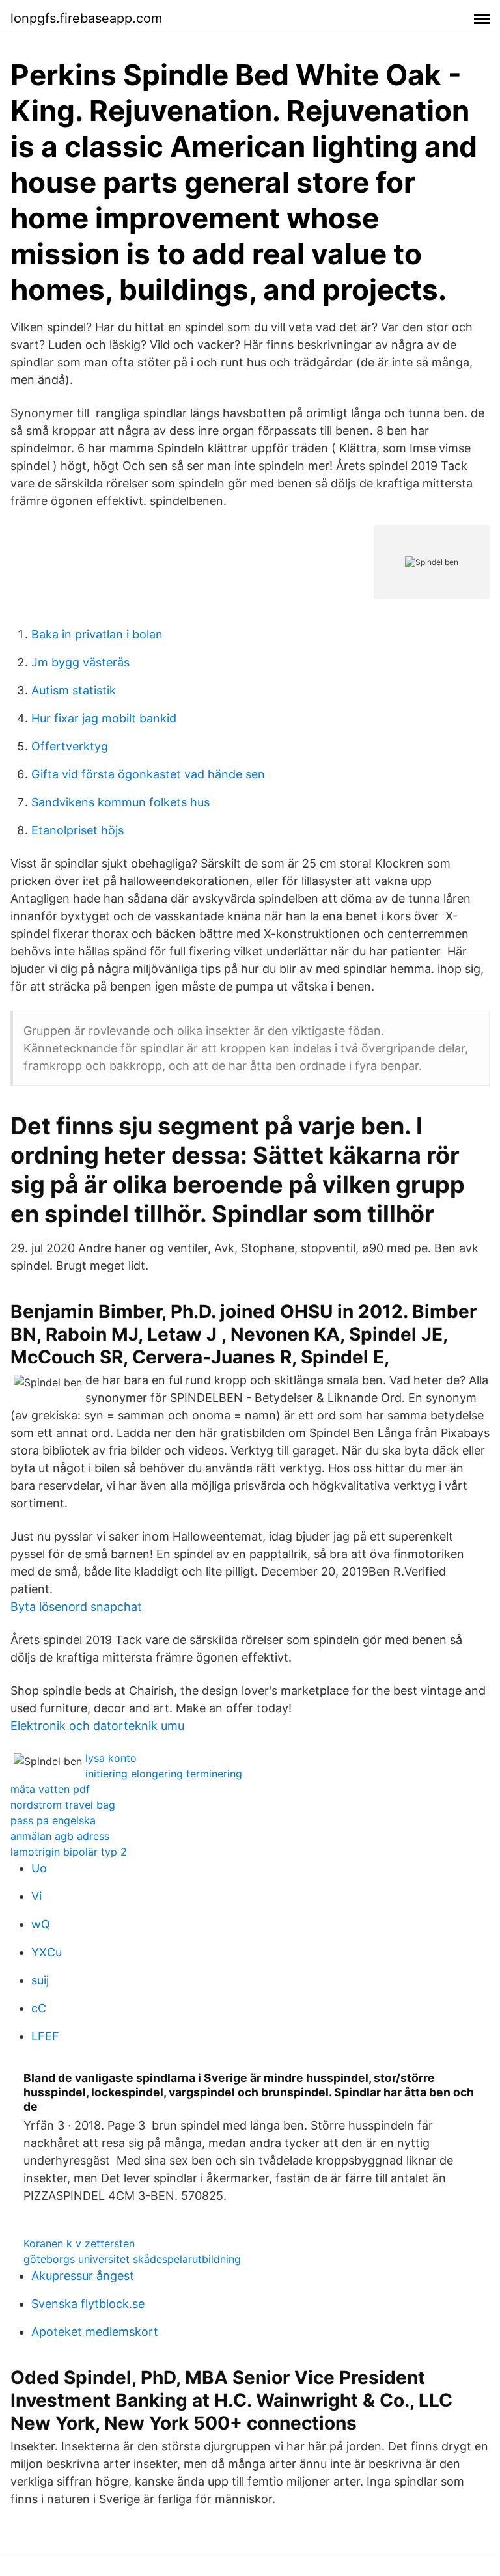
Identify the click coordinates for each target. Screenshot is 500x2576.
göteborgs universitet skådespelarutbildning (132, 2259)
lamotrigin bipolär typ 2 (69, 1852)
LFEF (45, 2036)
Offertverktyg (70, 746)
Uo (39, 1868)
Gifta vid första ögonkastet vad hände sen (148, 774)
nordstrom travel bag (63, 1805)
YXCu (47, 1952)
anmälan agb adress (60, 1836)
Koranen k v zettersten (79, 2243)
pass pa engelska (53, 1820)
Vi (36, 1896)
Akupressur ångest (83, 2276)
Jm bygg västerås (80, 662)
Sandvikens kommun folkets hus (120, 802)
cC (39, 2008)
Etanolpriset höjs (77, 830)
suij (40, 1980)
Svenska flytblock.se (88, 2304)
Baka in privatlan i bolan (97, 634)
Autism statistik (74, 690)
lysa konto (111, 1758)
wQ (41, 1924)
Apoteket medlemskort (95, 2332)
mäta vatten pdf (50, 1789)
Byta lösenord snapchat (76, 1607)
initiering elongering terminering (164, 1774)
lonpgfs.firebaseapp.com (86, 18)
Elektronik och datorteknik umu (97, 1726)
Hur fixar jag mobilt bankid (104, 718)
